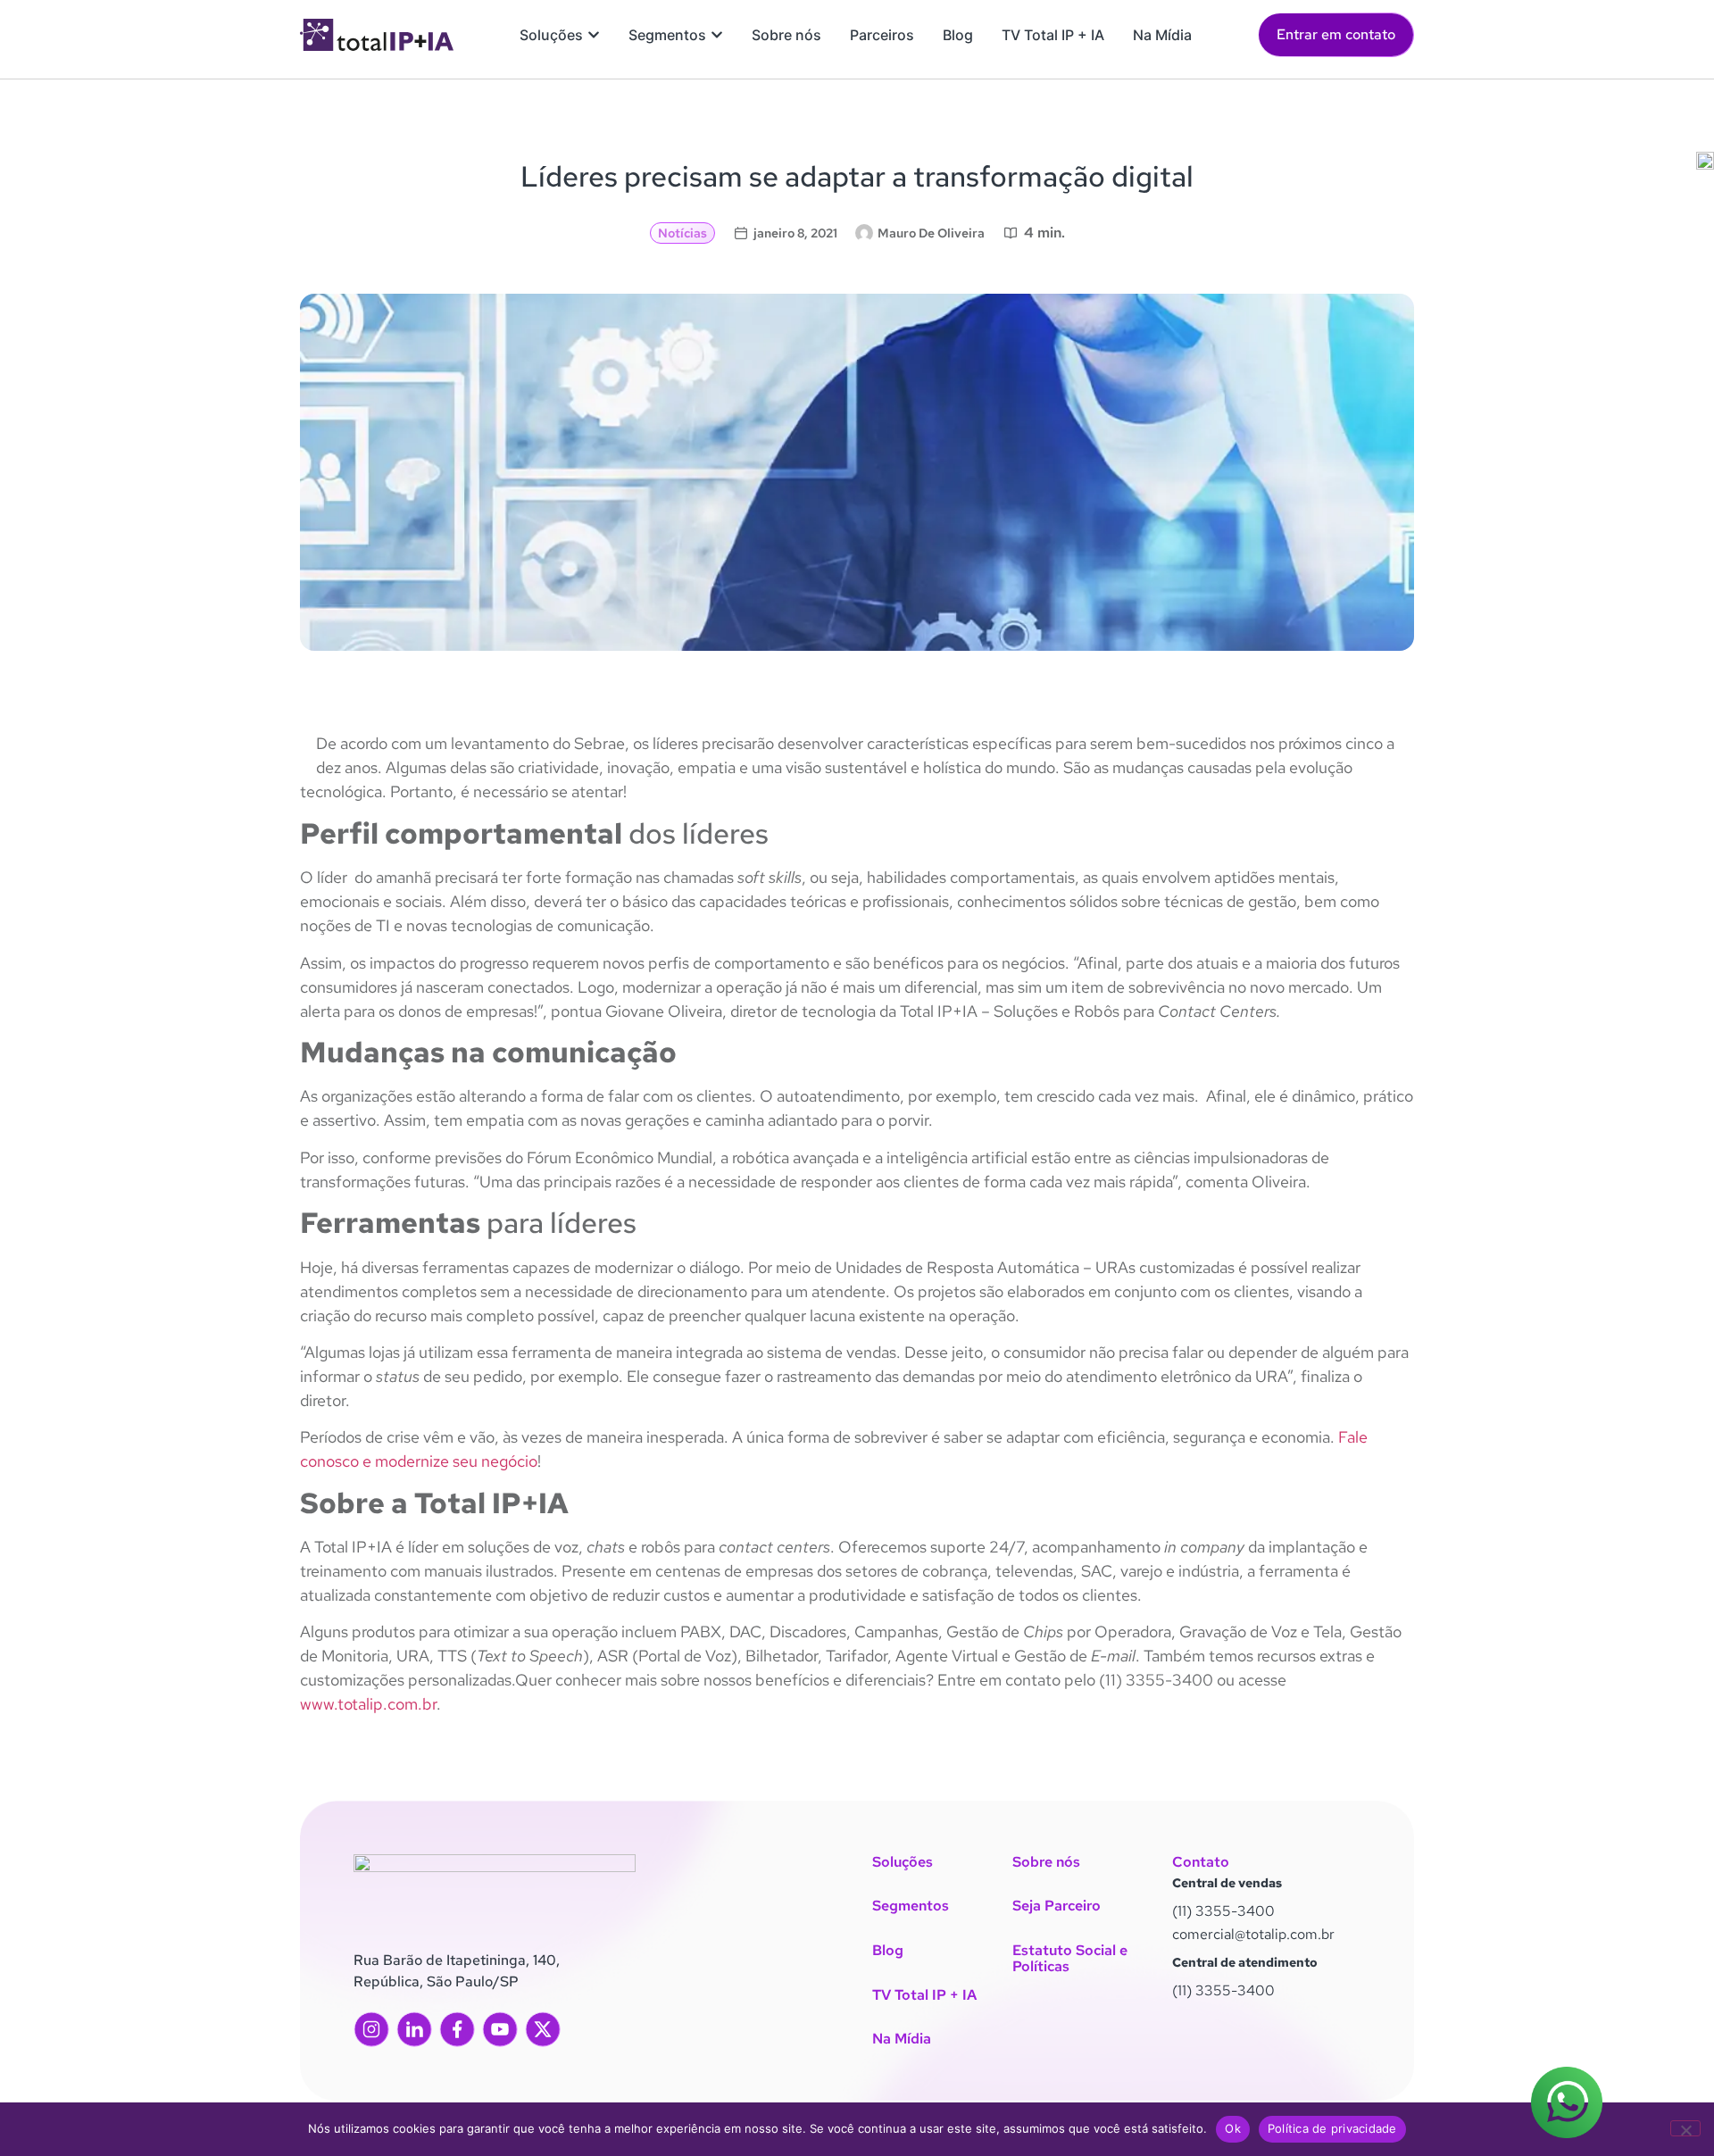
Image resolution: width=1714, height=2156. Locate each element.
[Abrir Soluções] (594, 35)
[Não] (1685, 2128)
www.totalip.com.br (368, 1704)
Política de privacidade (1332, 2128)
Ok (1233, 2128)
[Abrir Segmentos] (717, 35)
